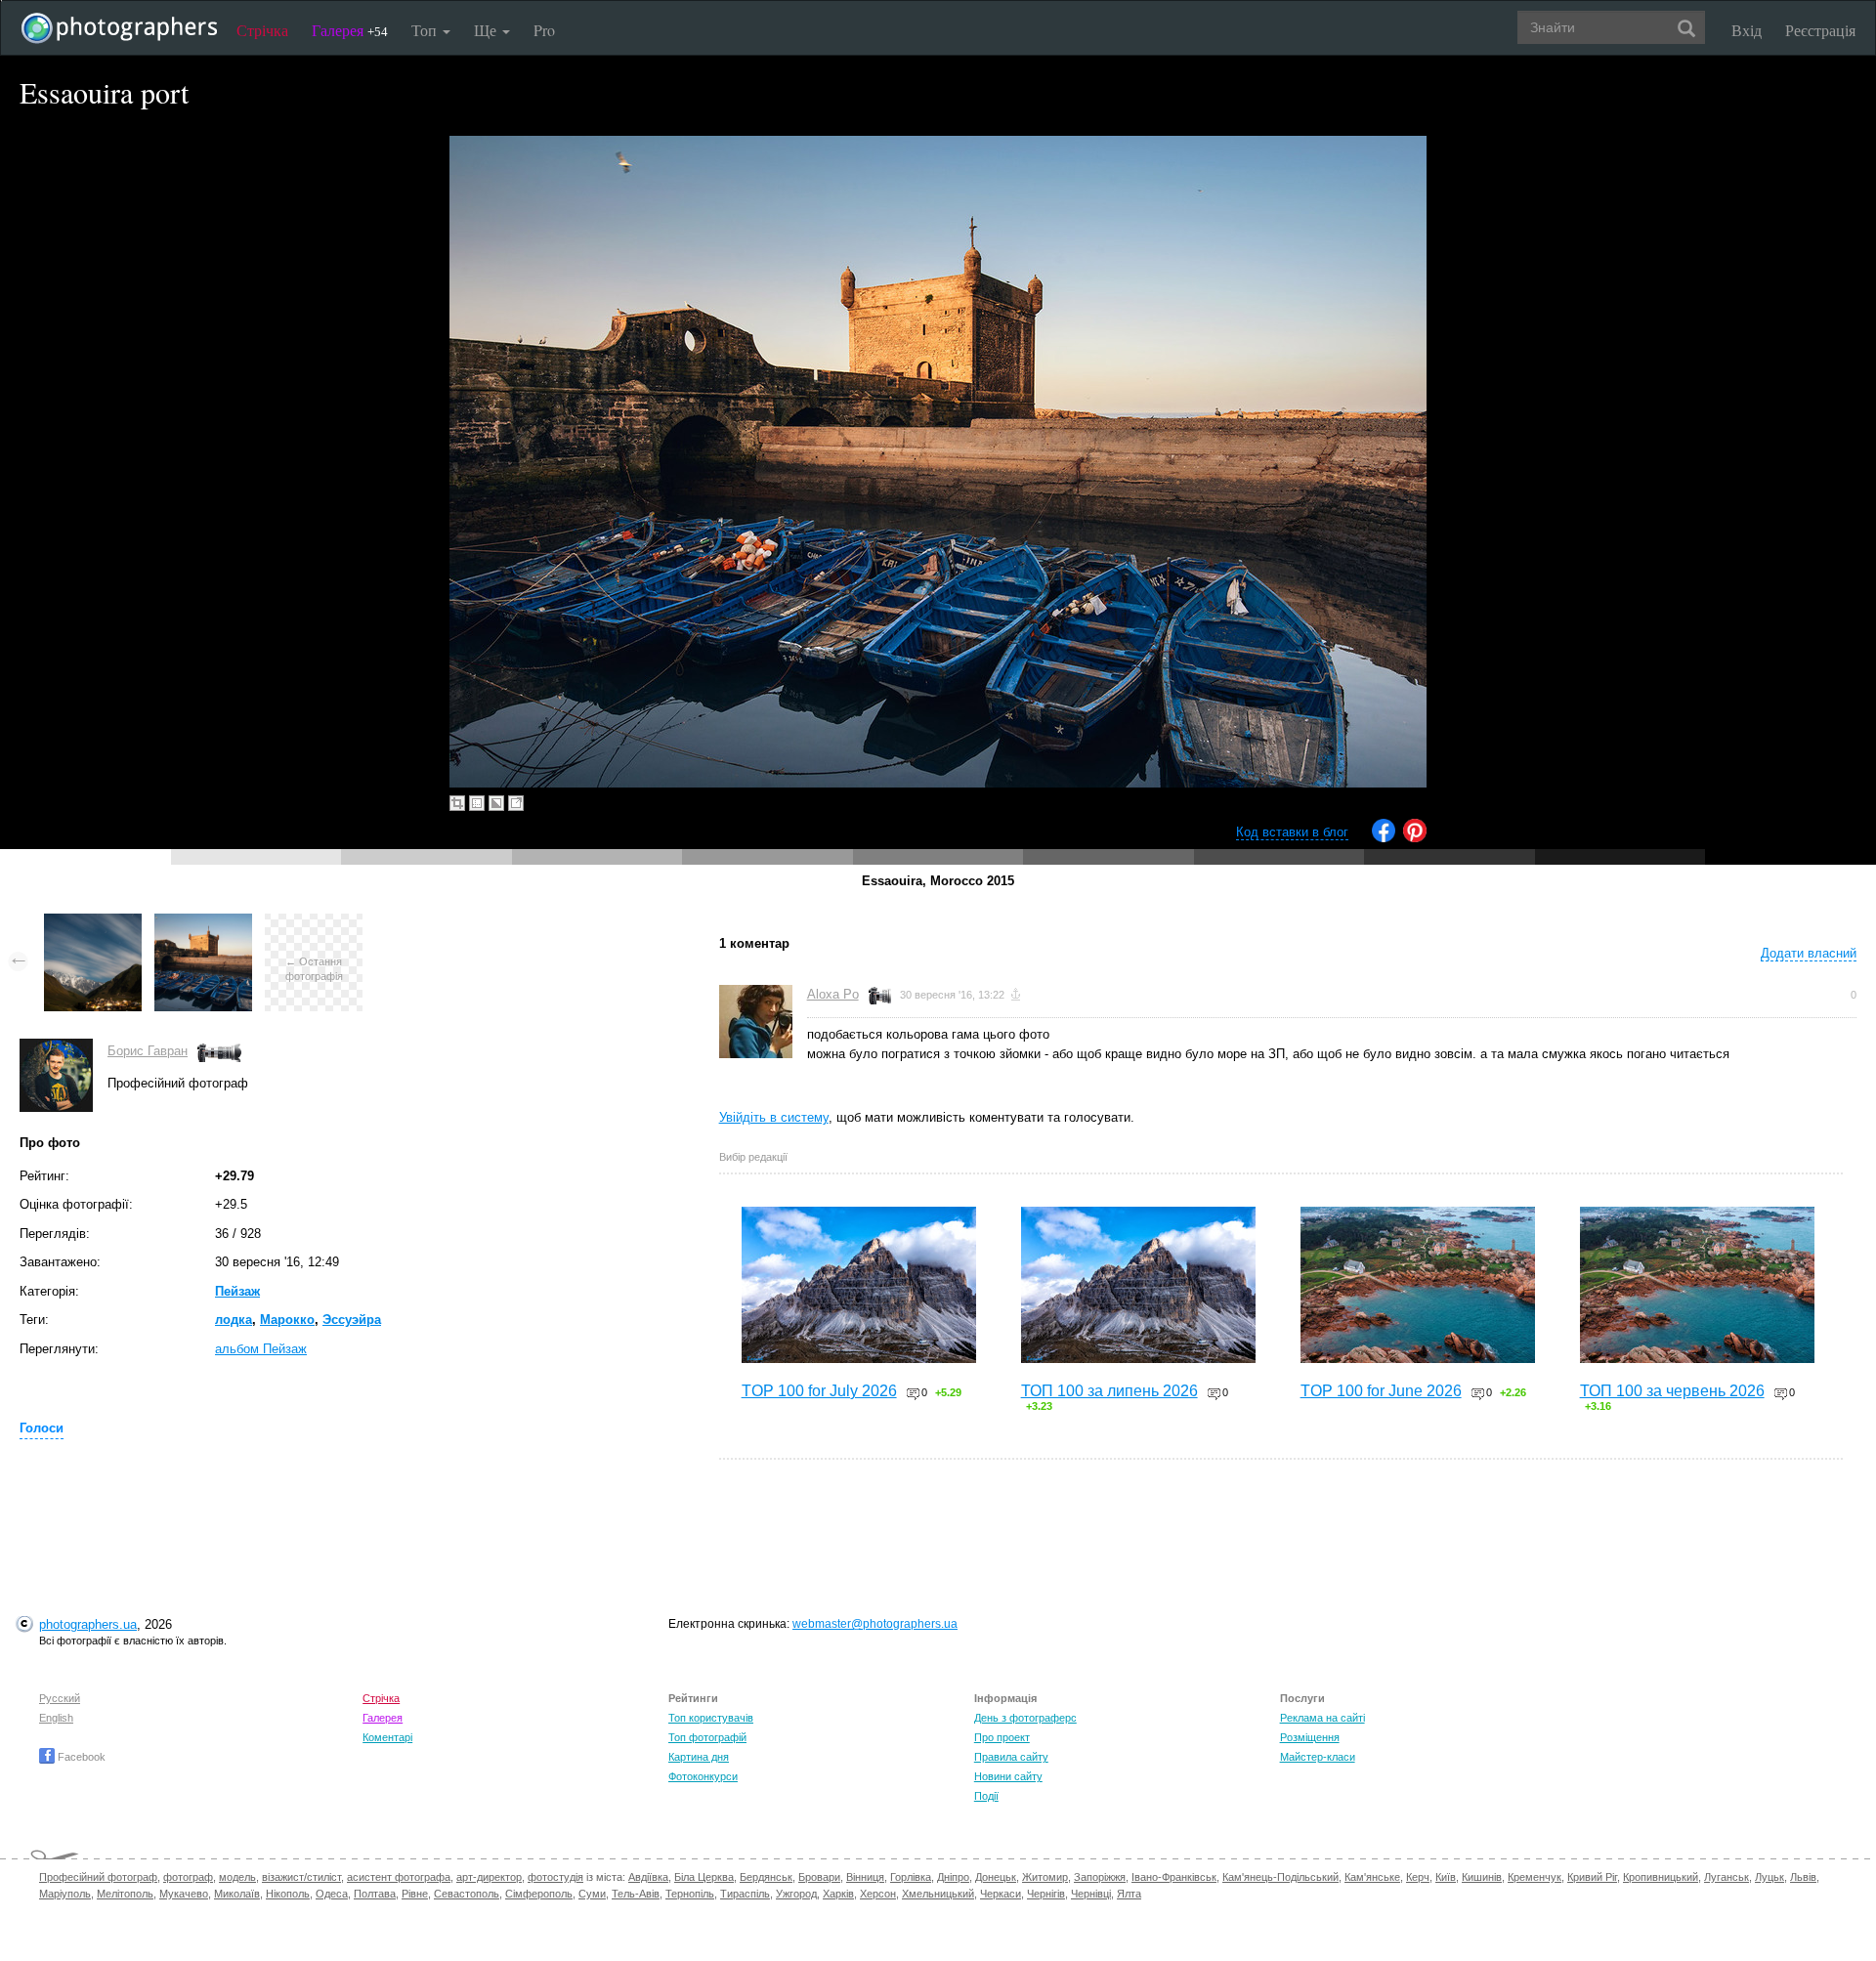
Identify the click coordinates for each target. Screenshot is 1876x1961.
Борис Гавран (148, 1051)
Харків (838, 1894)
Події (986, 1796)
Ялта (1129, 1894)
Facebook (80, 1757)
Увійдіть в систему (774, 1117)
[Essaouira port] (203, 923)
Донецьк (996, 1877)
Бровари (819, 1877)
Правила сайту (1011, 1757)
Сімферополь (539, 1894)
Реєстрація (1820, 30)
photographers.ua (88, 1624)
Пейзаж (237, 1291)
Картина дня (699, 1757)
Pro (544, 30)
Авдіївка (648, 1877)
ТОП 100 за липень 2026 (1109, 1391)
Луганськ (1727, 1877)
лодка (234, 1320)
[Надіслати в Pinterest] (1415, 838)
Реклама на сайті (1322, 1718)
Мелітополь (125, 1894)
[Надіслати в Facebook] (1384, 838)
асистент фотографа (399, 1877)
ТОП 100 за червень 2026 (1672, 1391)
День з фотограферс (1025, 1718)
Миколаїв (237, 1894)
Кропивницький (1661, 1877)
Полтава (375, 1894)
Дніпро (953, 1877)
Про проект (1002, 1737)
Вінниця (865, 1877)
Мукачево (184, 1894)
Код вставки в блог (1292, 832)
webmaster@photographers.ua (875, 1624)
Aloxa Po (833, 994)
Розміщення (1310, 1737)
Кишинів (1482, 1877)
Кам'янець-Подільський (1280, 1877)
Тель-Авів (636, 1894)
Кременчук (1535, 1877)
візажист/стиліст (301, 1877)
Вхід (1747, 30)
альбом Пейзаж (261, 1349)
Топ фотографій (707, 1737)
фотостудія (555, 1877)
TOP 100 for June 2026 (1381, 1391)
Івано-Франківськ (1174, 1877)
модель (237, 1877)
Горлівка (911, 1877)
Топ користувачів (711, 1718)
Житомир (1045, 1877)
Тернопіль (690, 1894)
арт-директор (489, 1877)
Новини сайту (1008, 1776)
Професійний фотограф (98, 1877)
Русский (60, 1698)
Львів (1803, 1877)
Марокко (287, 1320)
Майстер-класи (1318, 1757)
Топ (426, 30)
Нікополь (288, 1894)
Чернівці (1091, 1894)
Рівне (415, 1894)
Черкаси (1001, 1894)
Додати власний (1809, 953)
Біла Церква (704, 1877)
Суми (592, 1894)
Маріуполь (65, 1894)
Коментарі (387, 1737)
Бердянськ (766, 1877)
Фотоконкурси (703, 1776)
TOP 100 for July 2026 (819, 1391)
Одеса (332, 1894)
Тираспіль (745, 1894)
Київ (1446, 1877)
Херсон (878, 1894)
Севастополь (467, 1894)
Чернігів (1046, 1894)
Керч (1418, 1877)
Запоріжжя (1100, 1877)
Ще (487, 30)
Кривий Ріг (1592, 1877)
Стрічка (262, 30)
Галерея (350, 30)
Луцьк (1769, 1877)
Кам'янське (1372, 1877)
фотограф (188, 1877)
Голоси (42, 1428)
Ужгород (796, 1894)
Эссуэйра (352, 1320)
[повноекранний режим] (516, 803)
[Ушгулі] (93, 923)
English (56, 1718)
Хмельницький (938, 1894)
